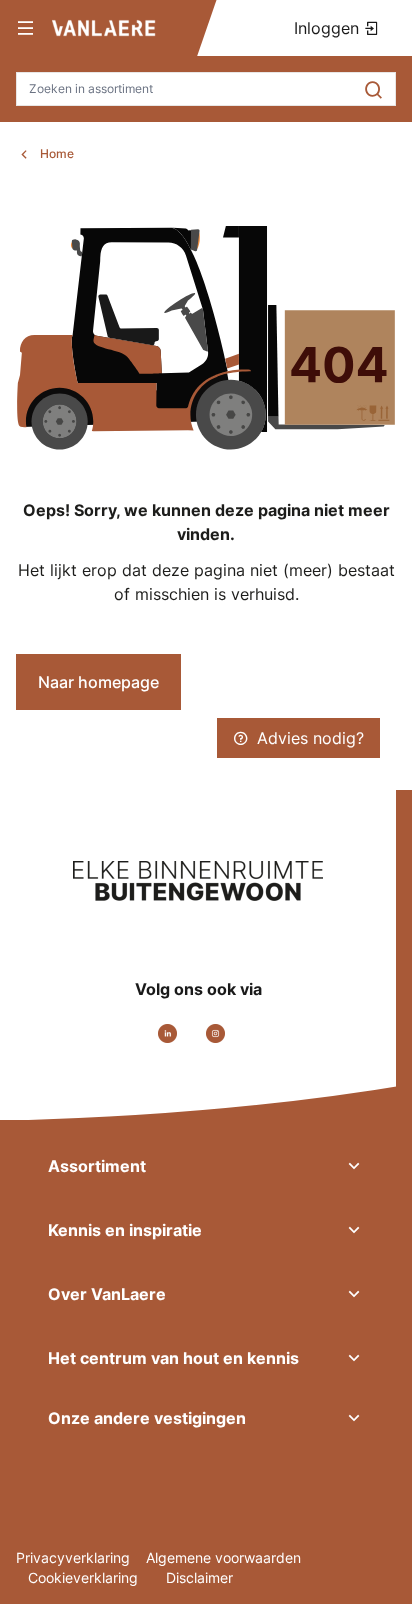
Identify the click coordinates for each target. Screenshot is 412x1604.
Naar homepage (98, 682)
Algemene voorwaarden (223, 1557)
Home (57, 153)
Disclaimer (199, 1577)
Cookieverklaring (85, 1577)
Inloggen (329, 28)
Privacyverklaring (73, 1557)
